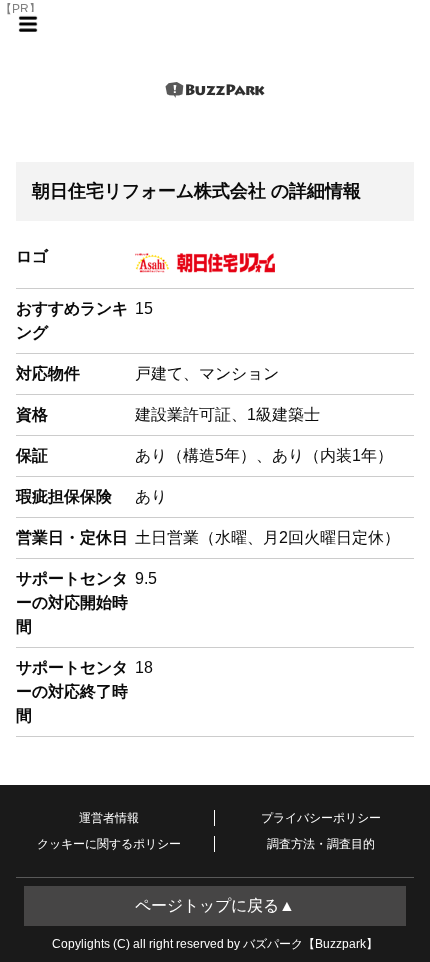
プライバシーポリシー (321, 818)
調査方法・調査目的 (321, 844)
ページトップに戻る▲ (215, 905)
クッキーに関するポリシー (109, 844)
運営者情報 (109, 818)
